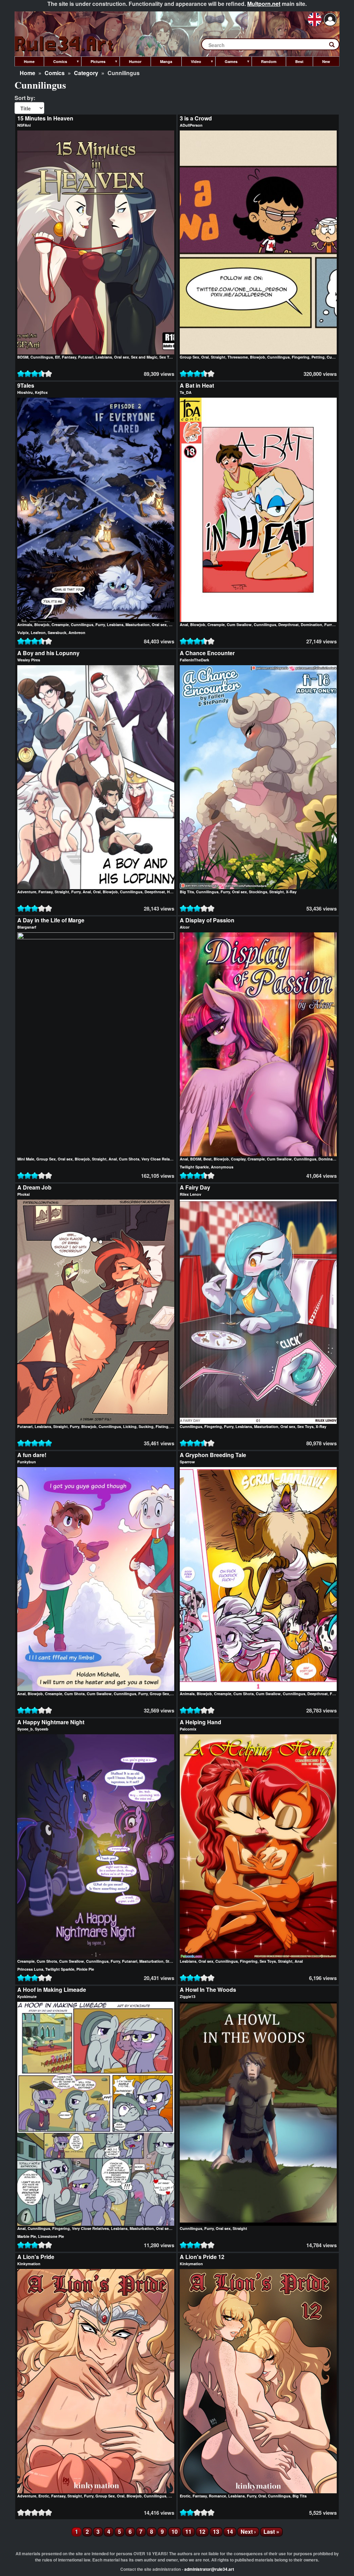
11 (190, 2532)
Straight (218, 357)
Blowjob (258, 357)
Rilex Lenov (190, 1194)
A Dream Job (34, 1187)
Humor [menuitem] (135, 61)
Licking (130, 1426)
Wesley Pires (29, 660)
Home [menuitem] (29, 61)
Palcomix (188, 1729)
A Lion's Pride (36, 2257)
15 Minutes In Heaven (45, 118)
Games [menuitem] (226, 63)
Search (335, 46)
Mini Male (26, 1159)
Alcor (185, 927)
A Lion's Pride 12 (202, 2257)
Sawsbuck (57, 632)
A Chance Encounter (207, 653)
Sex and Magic (144, 357)
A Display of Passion (207, 920)
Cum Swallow (239, 625)
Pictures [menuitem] (93, 63)
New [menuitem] (326, 61)
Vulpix (23, 632)
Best (207, 1159)
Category (86, 73)
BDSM (23, 357)
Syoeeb (42, 1729)
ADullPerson (191, 125)
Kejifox (41, 392)
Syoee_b (25, 1729)
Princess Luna (30, 1969)
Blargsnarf (27, 927)
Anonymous (222, 1167)
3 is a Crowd (196, 118)
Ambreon (77, 632)
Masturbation (138, 625)
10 (176, 2532)
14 (232, 2532)
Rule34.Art (65, 44)
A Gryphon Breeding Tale (213, 1455)
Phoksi (24, 1194)
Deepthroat (288, 625)
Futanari (86, 357)
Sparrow (187, 1462)
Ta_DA (186, 392)
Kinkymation (29, 2264)
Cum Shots (129, 1159)
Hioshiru (25, 392)
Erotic (44, 2496)
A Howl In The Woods (208, 1990)
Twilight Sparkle (194, 1167)
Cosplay (238, 1159)
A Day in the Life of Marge (51, 920)
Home (27, 73)
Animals (25, 625)
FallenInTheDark (194, 660)
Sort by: (25, 98)
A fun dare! (32, 1455)
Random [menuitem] (269, 61)
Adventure (27, 892)
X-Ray (291, 892)
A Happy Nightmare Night (51, 1722)
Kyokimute (27, 1996)
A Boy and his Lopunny (48, 653)
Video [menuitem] (191, 63)
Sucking (146, 1426)
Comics (55, 73)
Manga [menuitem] (166, 61)
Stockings (258, 892)
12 (204, 2532)
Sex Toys (167, 357)
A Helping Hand (201, 1722)
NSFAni (24, 125)
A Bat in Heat (197, 385)
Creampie (60, 625)
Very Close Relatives (160, 1159)
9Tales (26, 385)
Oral (205, 357)
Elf (57, 357)
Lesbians (104, 357)
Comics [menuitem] (55, 63)
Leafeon (38, 632)
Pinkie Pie (85, 1969)
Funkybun (27, 1462)
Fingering (301, 357)
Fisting (162, 1426)
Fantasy (69, 357)
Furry (100, 625)
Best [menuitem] (299, 61)
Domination (311, 625)
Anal (184, 625)
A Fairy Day (195, 1187)
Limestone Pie (51, 2236)
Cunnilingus (42, 357)
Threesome (238, 357)
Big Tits (187, 892)
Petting (318, 357)
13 (218, 2532)
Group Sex (189, 357)
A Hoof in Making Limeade (52, 1990)
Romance (217, 2496)
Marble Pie (27, 2236)
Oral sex (122, 357)
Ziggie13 (188, 1996)
